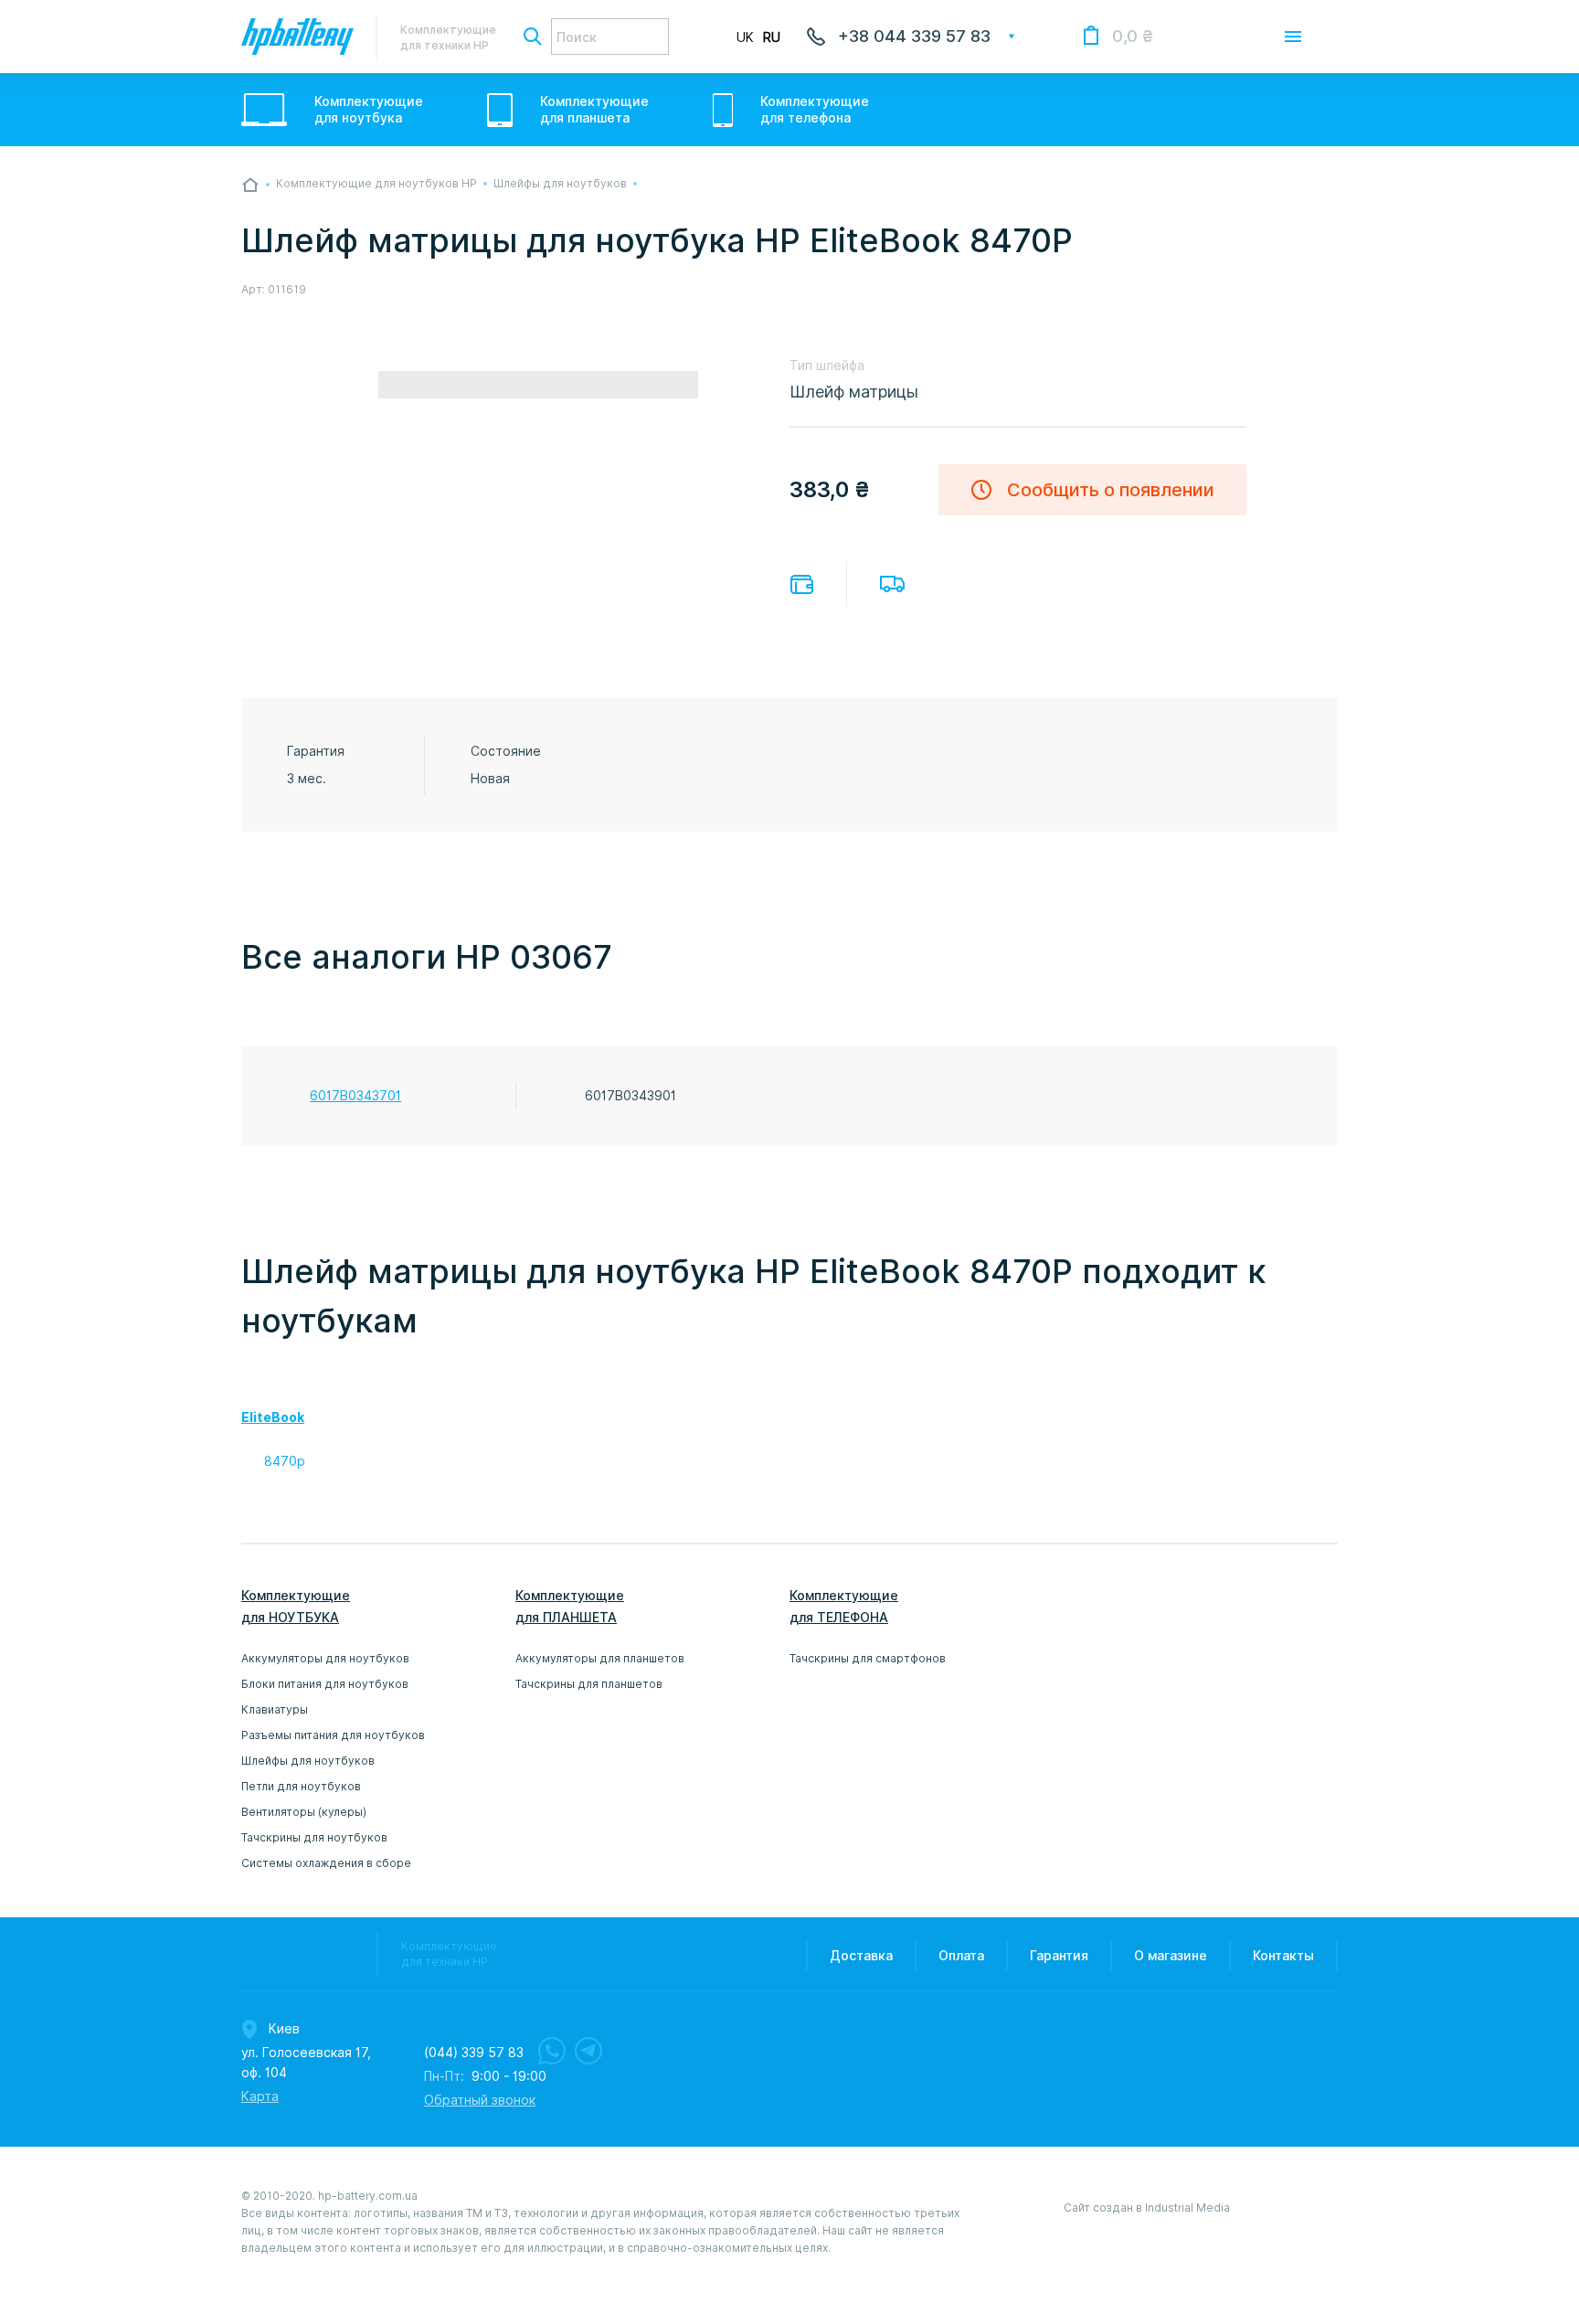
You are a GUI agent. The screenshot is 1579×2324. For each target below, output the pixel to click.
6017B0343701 (355, 1096)
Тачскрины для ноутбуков (314, 1837)
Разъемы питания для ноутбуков (333, 1735)
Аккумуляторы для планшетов (600, 1658)
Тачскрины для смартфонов (868, 1658)
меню (1293, 37)
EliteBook (273, 1417)
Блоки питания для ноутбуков (325, 1684)
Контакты (1283, 1956)
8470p (285, 1461)
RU (772, 37)
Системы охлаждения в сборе (326, 1863)
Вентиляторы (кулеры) (304, 1812)
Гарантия (1059, 1956)
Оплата (802, 584)
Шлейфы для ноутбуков (308, 1761)
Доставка (892, 584)
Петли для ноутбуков (301, 1786)
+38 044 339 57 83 (914, 36)
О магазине (1171, 1956)
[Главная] (250, 185)
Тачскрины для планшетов (589, 1684)
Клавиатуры (275, 1709)
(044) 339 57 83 (474, 2053)
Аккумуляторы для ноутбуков (325, 1658)
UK (745, 37)
